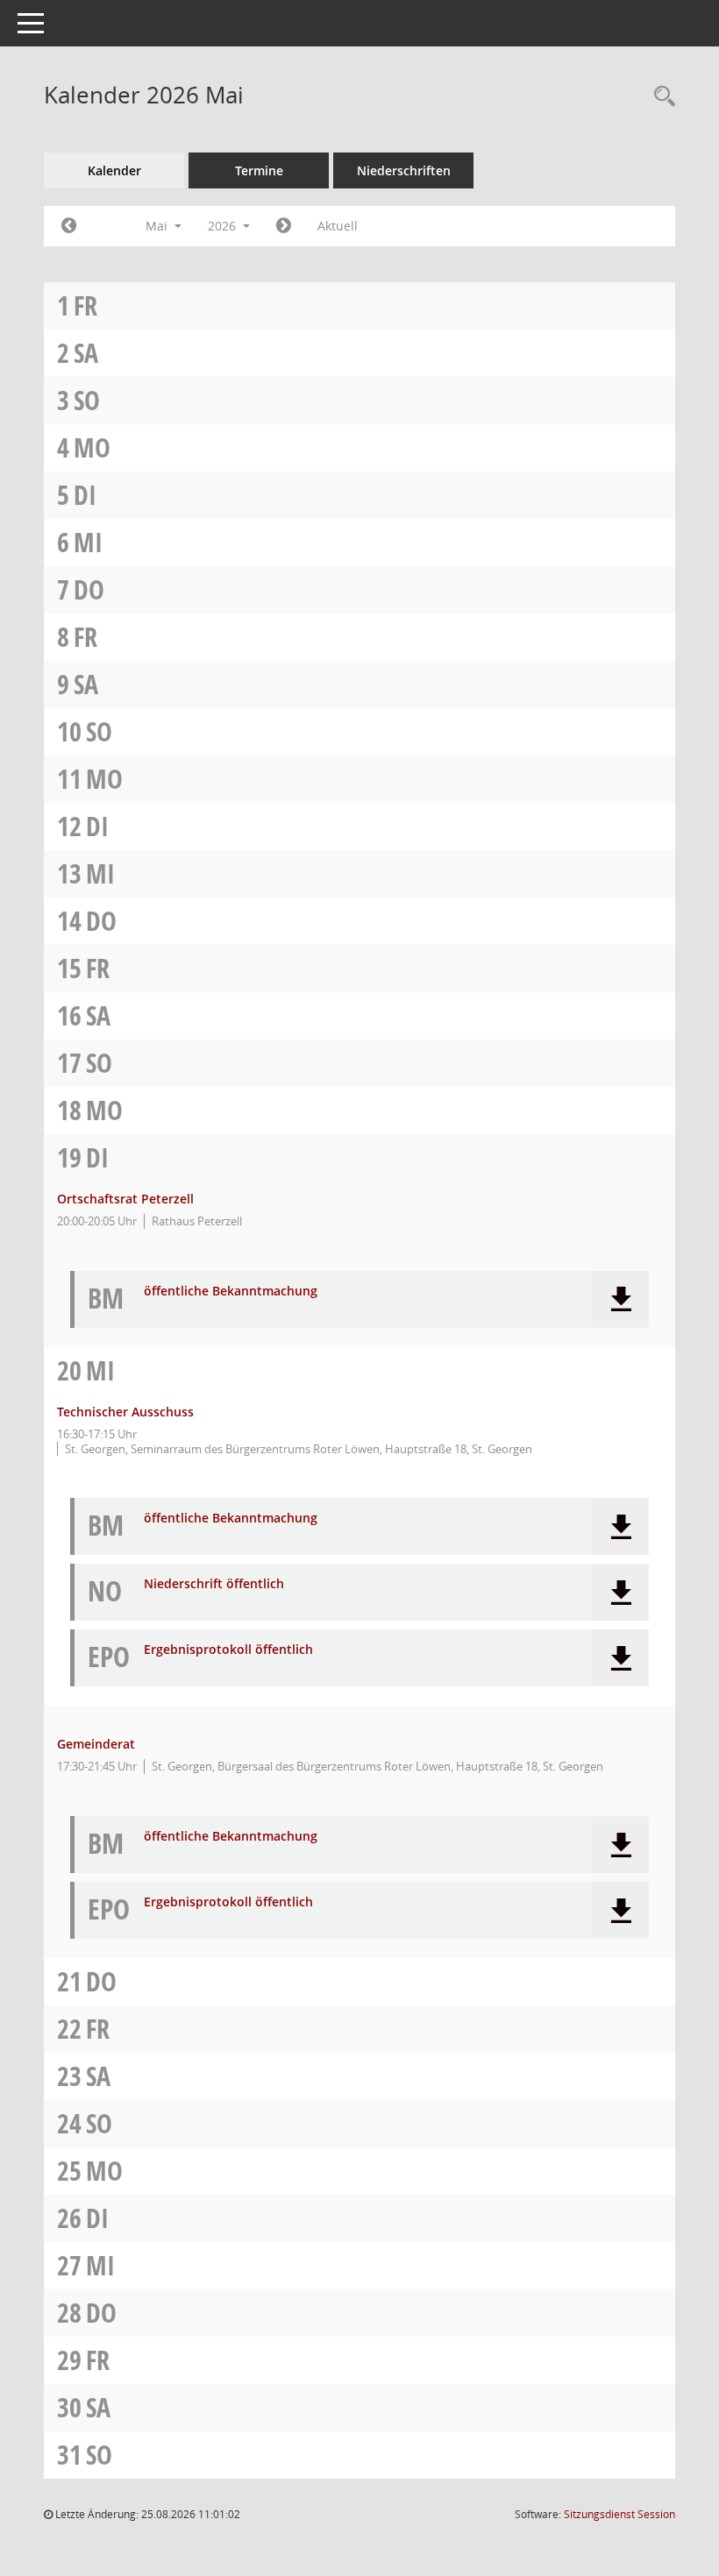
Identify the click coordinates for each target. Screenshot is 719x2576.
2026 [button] (224, 226)
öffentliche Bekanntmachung (231, 1292)
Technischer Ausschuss (125, 1412)
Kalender (114, 170)
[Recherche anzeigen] (660, 97)
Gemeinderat (96, 1744)
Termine (259, 170)
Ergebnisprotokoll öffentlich (228, 1650)
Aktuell (338, 226)
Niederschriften (404, 170)
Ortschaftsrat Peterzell (125, 1199)
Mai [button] (158, 226)
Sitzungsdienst (619, 2514)
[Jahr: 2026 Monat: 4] (69, 226)
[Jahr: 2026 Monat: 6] (284, 226)
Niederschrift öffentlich (214, 1584)
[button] (620, 1299)
